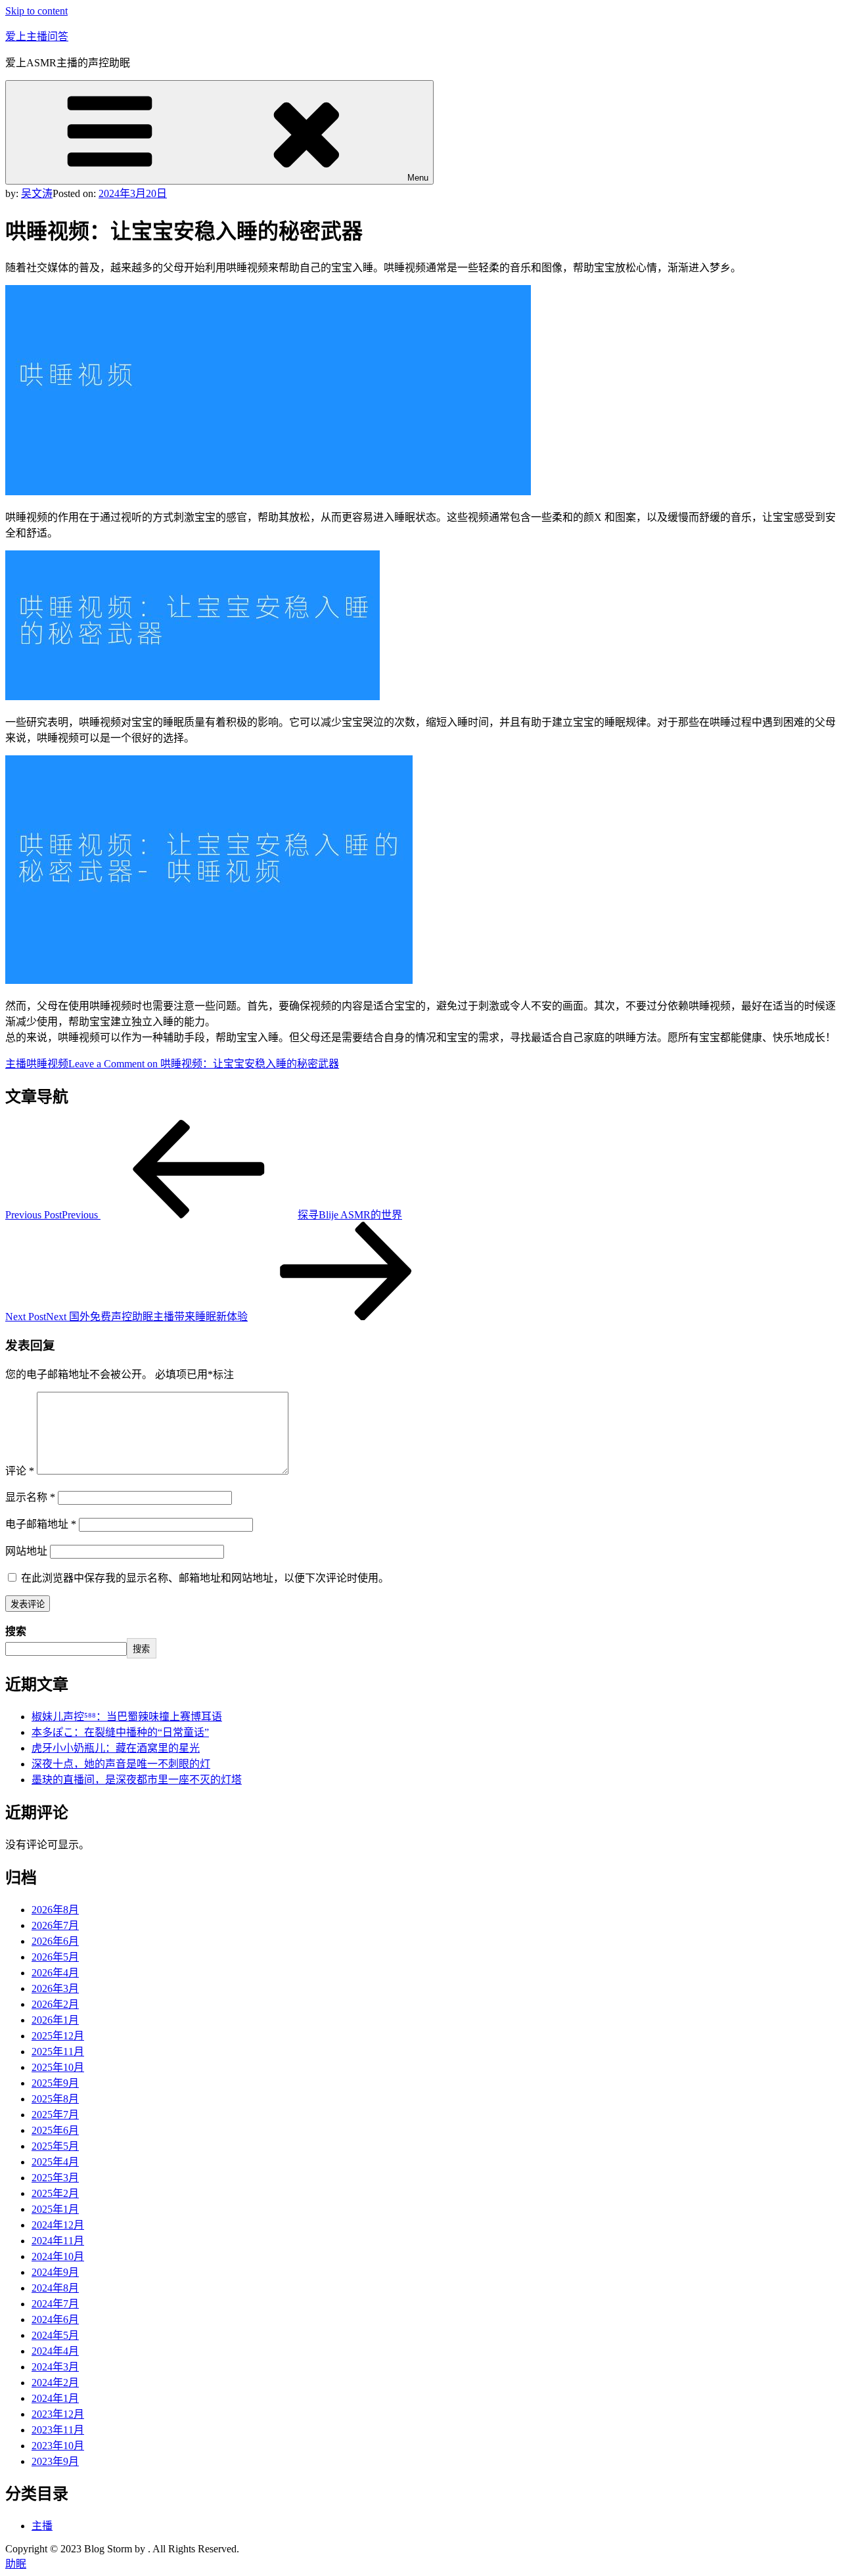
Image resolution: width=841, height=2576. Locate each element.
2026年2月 (55, 2004)
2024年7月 (55, 2304)
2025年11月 (58, 2052)
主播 (16, 1064)
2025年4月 (55, 2162)
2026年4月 (55, 1973)
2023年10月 (58, 2446)
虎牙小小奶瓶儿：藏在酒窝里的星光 (116, 1748)
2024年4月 (55, 2351)
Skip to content (36, 11)
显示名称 (30, 1497)
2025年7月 (55, 2115)
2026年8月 (55, 1910)
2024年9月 (55, 2272)
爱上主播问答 (37, 36)
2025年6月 (55, 2130)
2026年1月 (55, 2020)
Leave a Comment (204, 1064)
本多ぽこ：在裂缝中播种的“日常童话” (120, 1732)
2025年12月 (58, 2036)
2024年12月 (58, 2225)
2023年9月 (55, 2461)
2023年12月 (58, 2414)
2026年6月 (55, 1941)
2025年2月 (55, 2193)
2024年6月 (55, 2320)
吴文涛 (37, 193)
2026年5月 (55, 1957)
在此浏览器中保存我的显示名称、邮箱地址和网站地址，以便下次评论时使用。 (205, 1578)
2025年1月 (55, 2209)
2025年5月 (55, 2146)
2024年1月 (55, 2398)
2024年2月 (55, 2383)
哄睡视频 (47, 1064)
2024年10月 (58, 2256)
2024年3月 (55, 2367)
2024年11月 (58, 2241)
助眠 (16, 2564)
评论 (20, 1471)
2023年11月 (58, 2430)
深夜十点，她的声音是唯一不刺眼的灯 (121, 1764)
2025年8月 (55, 2099)
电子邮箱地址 (41, 1524)
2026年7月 (55, 1925)
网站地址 (26, 1551)
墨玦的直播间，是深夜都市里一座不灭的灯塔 (137, 1780)
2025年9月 (55, 2083)
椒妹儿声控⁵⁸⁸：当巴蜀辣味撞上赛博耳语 (127, 1717)
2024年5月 (55, 2335)
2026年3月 (55, 1988)
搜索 (16, 1631)
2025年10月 (58, 2067)
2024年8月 (55, 2288)
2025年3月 (55, 2178)
